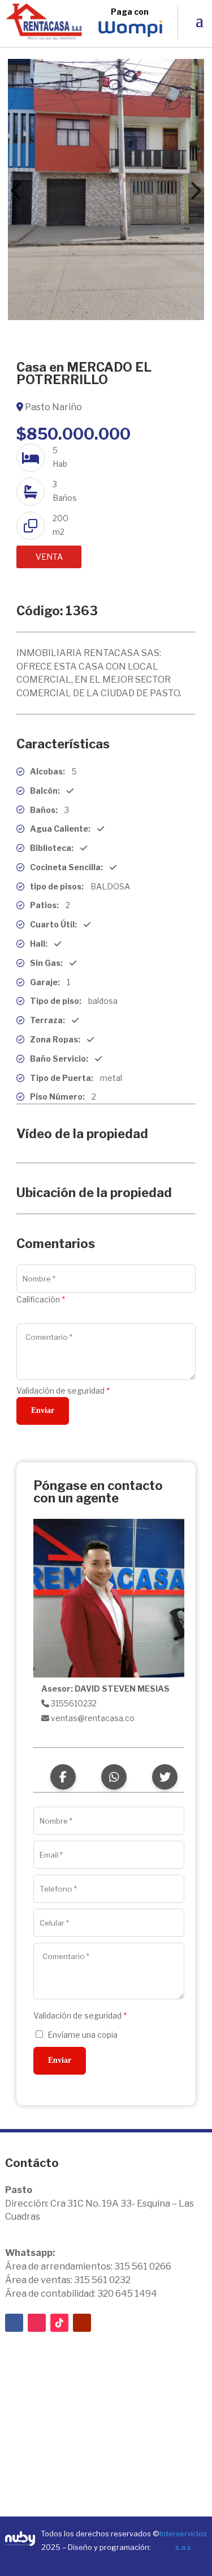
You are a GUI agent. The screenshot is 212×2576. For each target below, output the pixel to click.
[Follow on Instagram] (37, 2323)
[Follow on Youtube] (82, 2323)
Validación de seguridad (63, 1391)
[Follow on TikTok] (59, 2323)
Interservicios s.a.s (183, 2540)
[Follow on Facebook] (14, 2323)
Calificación (40, 1299)
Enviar (43, 1410)
